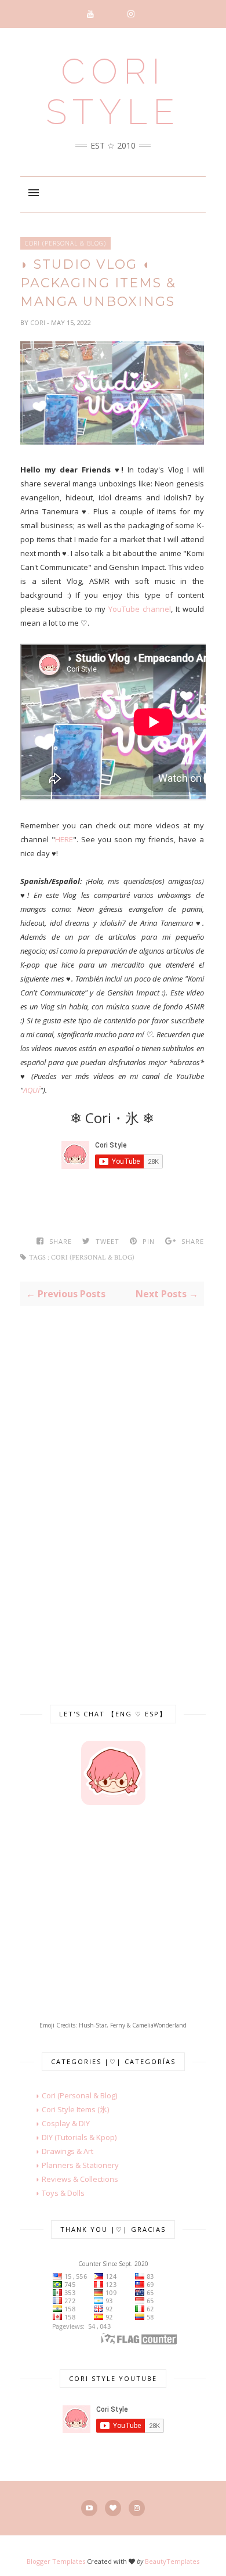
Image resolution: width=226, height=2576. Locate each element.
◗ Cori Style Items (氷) (65, 2109)
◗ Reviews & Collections (69, 2179)
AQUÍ (32, 1090)
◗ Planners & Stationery (70, 2165)
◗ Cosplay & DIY (55, 2123)
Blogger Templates (56, 2561)
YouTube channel (140, 609)
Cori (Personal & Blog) (65, 243)
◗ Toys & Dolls (52, 2193)
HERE (64, 839)
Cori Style (113, 92)
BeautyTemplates (172, 2561)
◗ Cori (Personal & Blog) (69, 2095)
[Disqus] (112, 1492)
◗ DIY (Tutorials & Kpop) (68, 2137)
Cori (39, 322)
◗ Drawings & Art (57, 2151)
